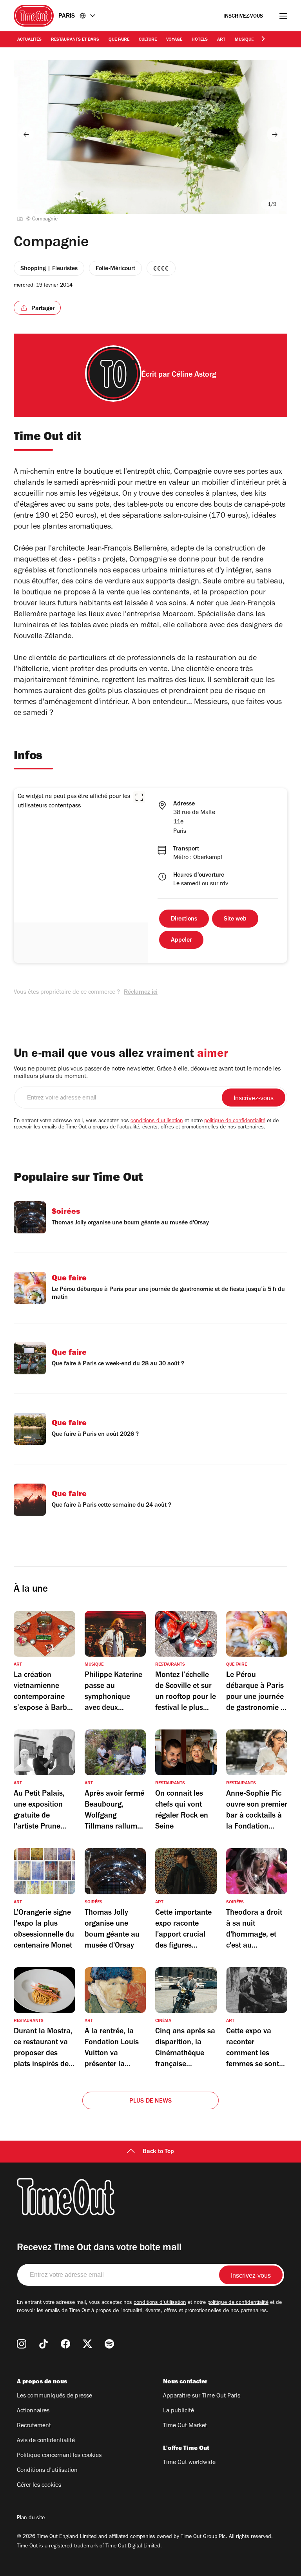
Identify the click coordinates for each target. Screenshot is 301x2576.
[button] (139, 797)
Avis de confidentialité (46, 2441)
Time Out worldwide (189, 2463)
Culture (148, 40)
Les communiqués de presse (54, 2396)
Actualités (29, 40)
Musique (244, 40)
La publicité (179, 2411)
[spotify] (109, 2344)
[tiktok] (44, 2344)
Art (221, 40)
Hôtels (200, 40)
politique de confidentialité (235, 1121)
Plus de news (150, 2101)
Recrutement (34, 2426)
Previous (26, 134)
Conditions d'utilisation (47, 2471)
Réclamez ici (141, 993)
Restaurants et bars (75, 40)
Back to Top (158, 2152)
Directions (184, 919)
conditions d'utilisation (157, 1121)
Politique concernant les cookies (59, 2456)
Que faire (119, 40)
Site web (235, 919)
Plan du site (31, 2518)
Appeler (181, 941)
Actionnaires (33, 2411)
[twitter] (87, 2344)
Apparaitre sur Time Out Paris (202, 2396)
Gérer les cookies (39, 2486)
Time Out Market (185, 2426)
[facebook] (65, 2344)
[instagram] (22, 2344)
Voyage (174, 40)
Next (275, 134)
